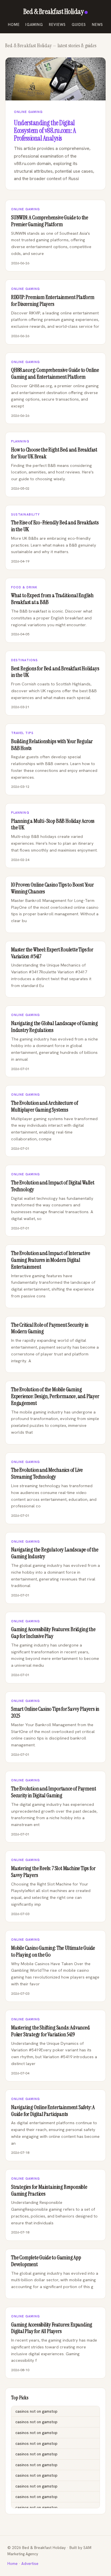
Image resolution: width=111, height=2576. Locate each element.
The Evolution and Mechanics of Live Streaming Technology (47, 1473)
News (98, 25)
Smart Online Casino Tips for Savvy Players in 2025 (55, 1712)
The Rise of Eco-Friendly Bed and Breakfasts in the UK (55, 526)
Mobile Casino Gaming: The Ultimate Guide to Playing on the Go (53, 1951)
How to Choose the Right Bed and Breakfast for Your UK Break (54, 453)
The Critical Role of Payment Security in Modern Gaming (50, 1328)
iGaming (34, 25)
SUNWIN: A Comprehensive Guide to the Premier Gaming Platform (50, 221)
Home (14, 25)
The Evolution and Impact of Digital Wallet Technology (53, 1186)
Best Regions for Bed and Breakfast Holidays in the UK (55, 672)
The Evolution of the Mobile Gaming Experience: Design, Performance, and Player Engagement (55, 1396)
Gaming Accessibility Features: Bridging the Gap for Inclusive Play (53, 1633)
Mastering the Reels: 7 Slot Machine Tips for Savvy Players (53, 1872)
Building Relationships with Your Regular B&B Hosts (52, 745)
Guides (79, 25)
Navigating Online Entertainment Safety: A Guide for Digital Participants (53, 2111)
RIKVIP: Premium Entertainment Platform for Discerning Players (53, 301)
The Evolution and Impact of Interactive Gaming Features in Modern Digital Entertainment (51, 1260)
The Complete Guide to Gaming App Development (46, 2261)
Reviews (57, 25)
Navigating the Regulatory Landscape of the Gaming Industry (55, 1553)
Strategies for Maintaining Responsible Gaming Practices (49, 2190)
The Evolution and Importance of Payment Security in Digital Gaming (54, 1792)
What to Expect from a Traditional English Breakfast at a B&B (52, 599)
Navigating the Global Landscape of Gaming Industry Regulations (55, 1027)
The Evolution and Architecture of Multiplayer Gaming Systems (45, 1106)
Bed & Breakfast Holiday (53, 12)
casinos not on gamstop (36, 2411)
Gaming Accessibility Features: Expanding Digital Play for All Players (52, 2328)
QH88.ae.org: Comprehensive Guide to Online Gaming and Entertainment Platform (55, 373)
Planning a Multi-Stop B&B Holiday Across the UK (53, 824)
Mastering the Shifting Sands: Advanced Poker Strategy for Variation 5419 (51, 2031)
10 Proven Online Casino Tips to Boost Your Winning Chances (53, 888)
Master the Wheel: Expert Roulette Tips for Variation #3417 (52, 953)
